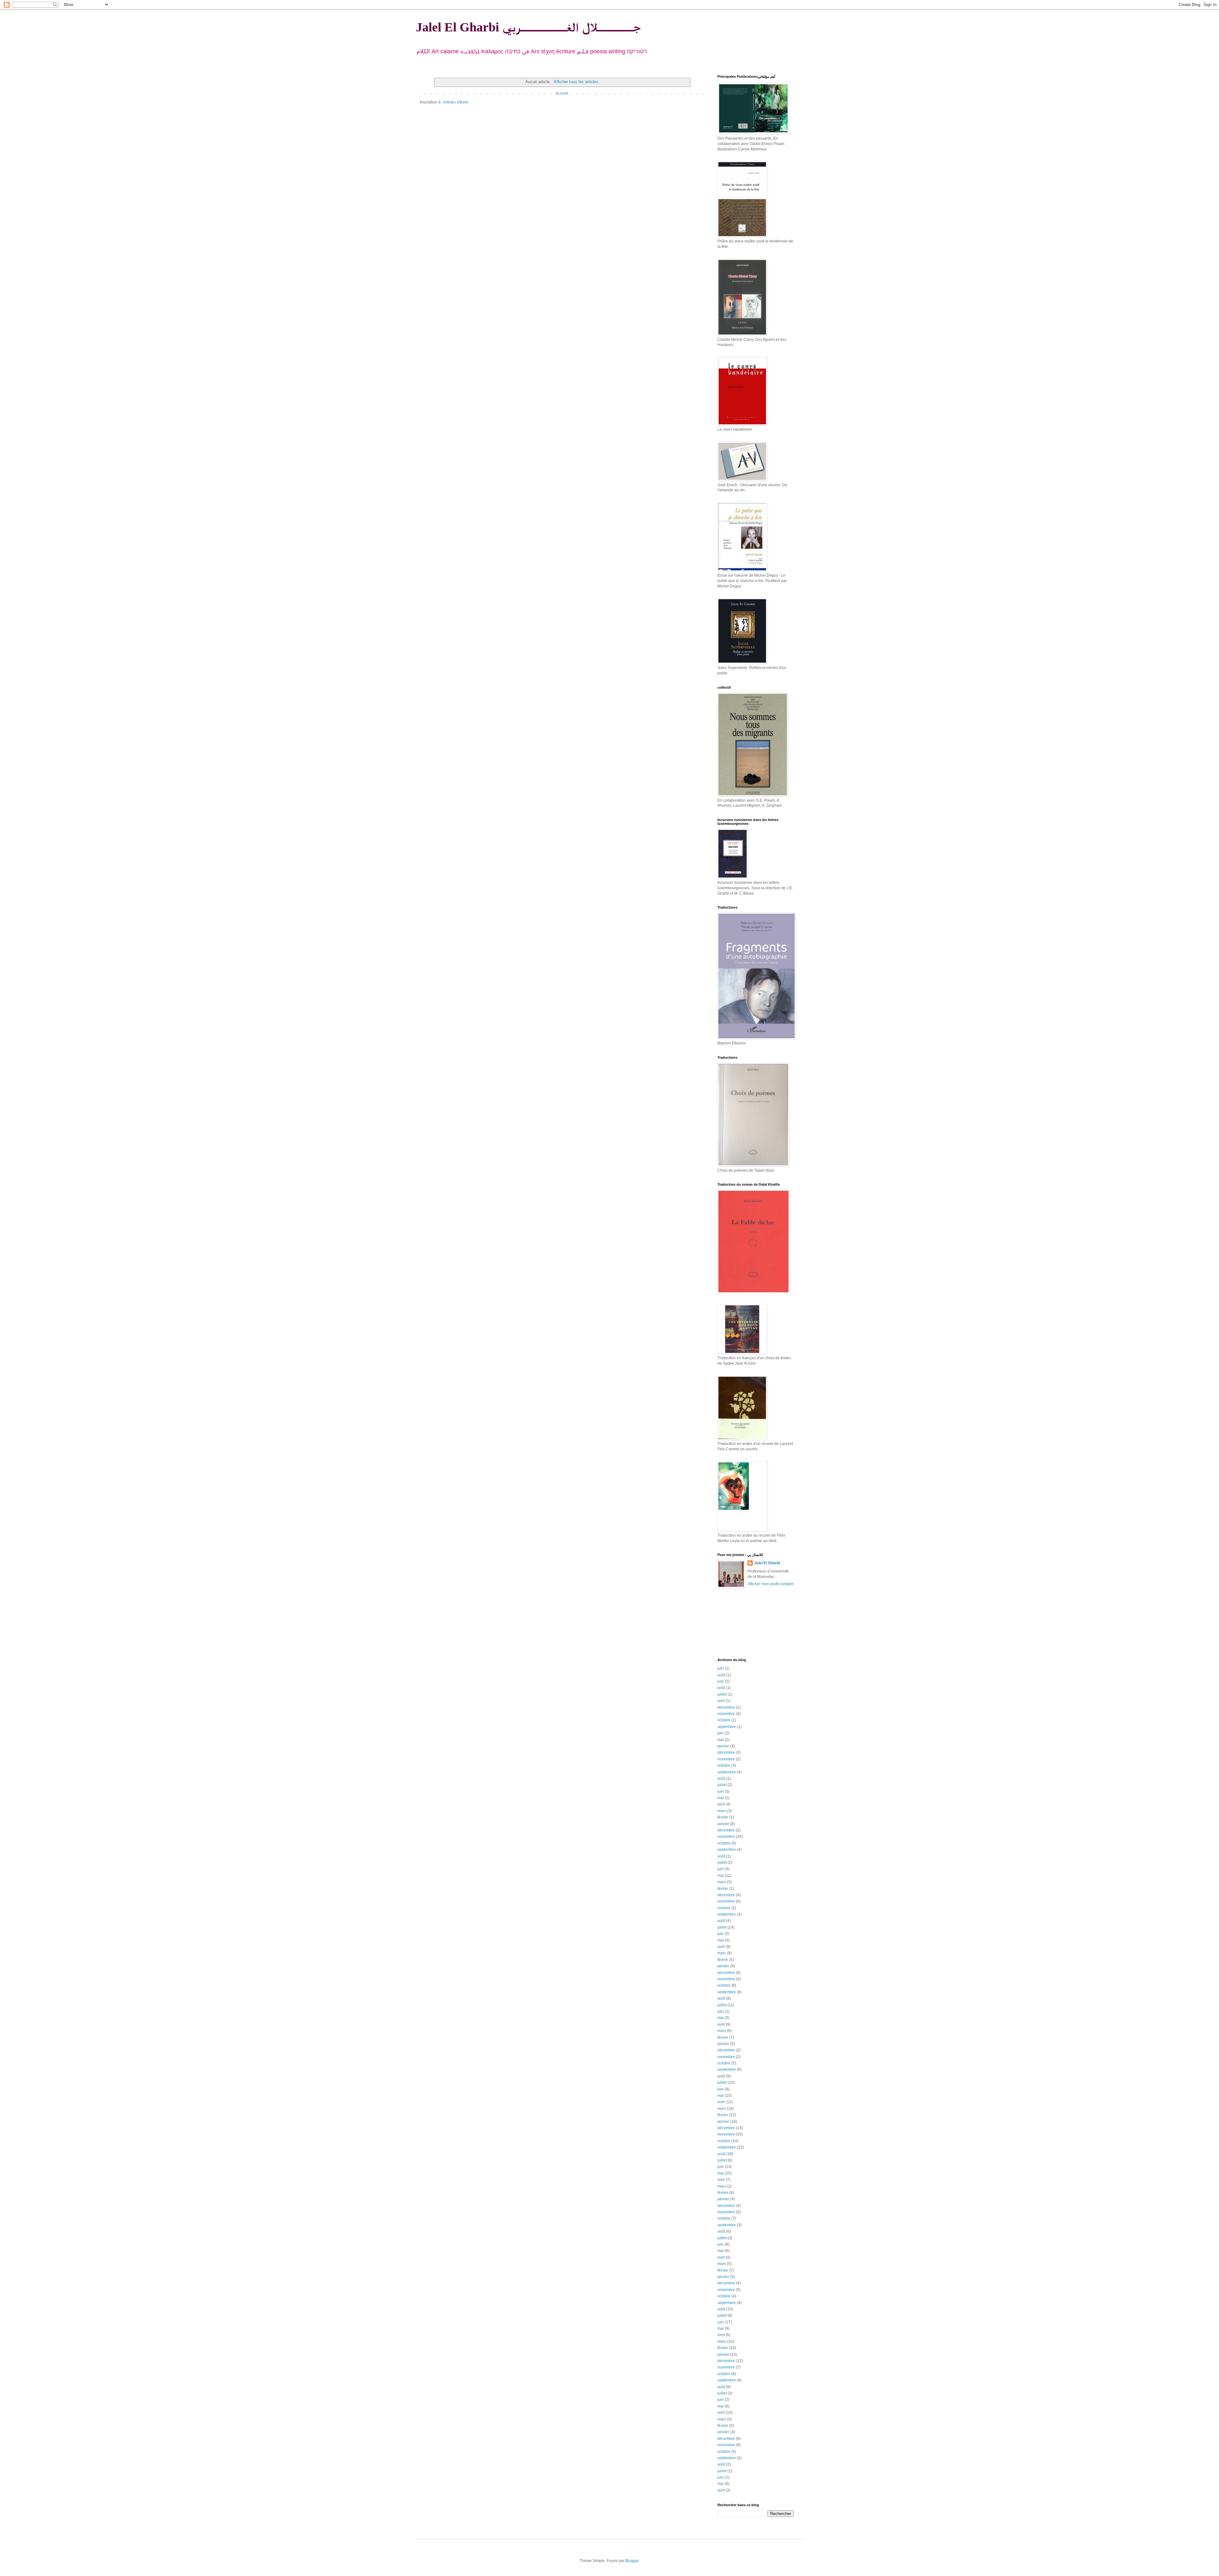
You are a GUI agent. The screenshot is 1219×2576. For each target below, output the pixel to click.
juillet (722, 1694)
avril (721, 1701)
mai (721, 1740)
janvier (723, 1746)
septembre (727, 1727)
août (721, 1675)
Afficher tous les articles (576, 82)
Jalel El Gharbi (767, 1563)
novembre (726, 1714)
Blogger (632, 2561)
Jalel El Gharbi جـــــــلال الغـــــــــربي (528, 27)
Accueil (562, 93)
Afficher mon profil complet (770, 1584)
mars (722, 1811)
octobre (724, 1720)
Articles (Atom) (456, 102)
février (723, 1817)
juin (721, 1668)
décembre (726, 1707)
